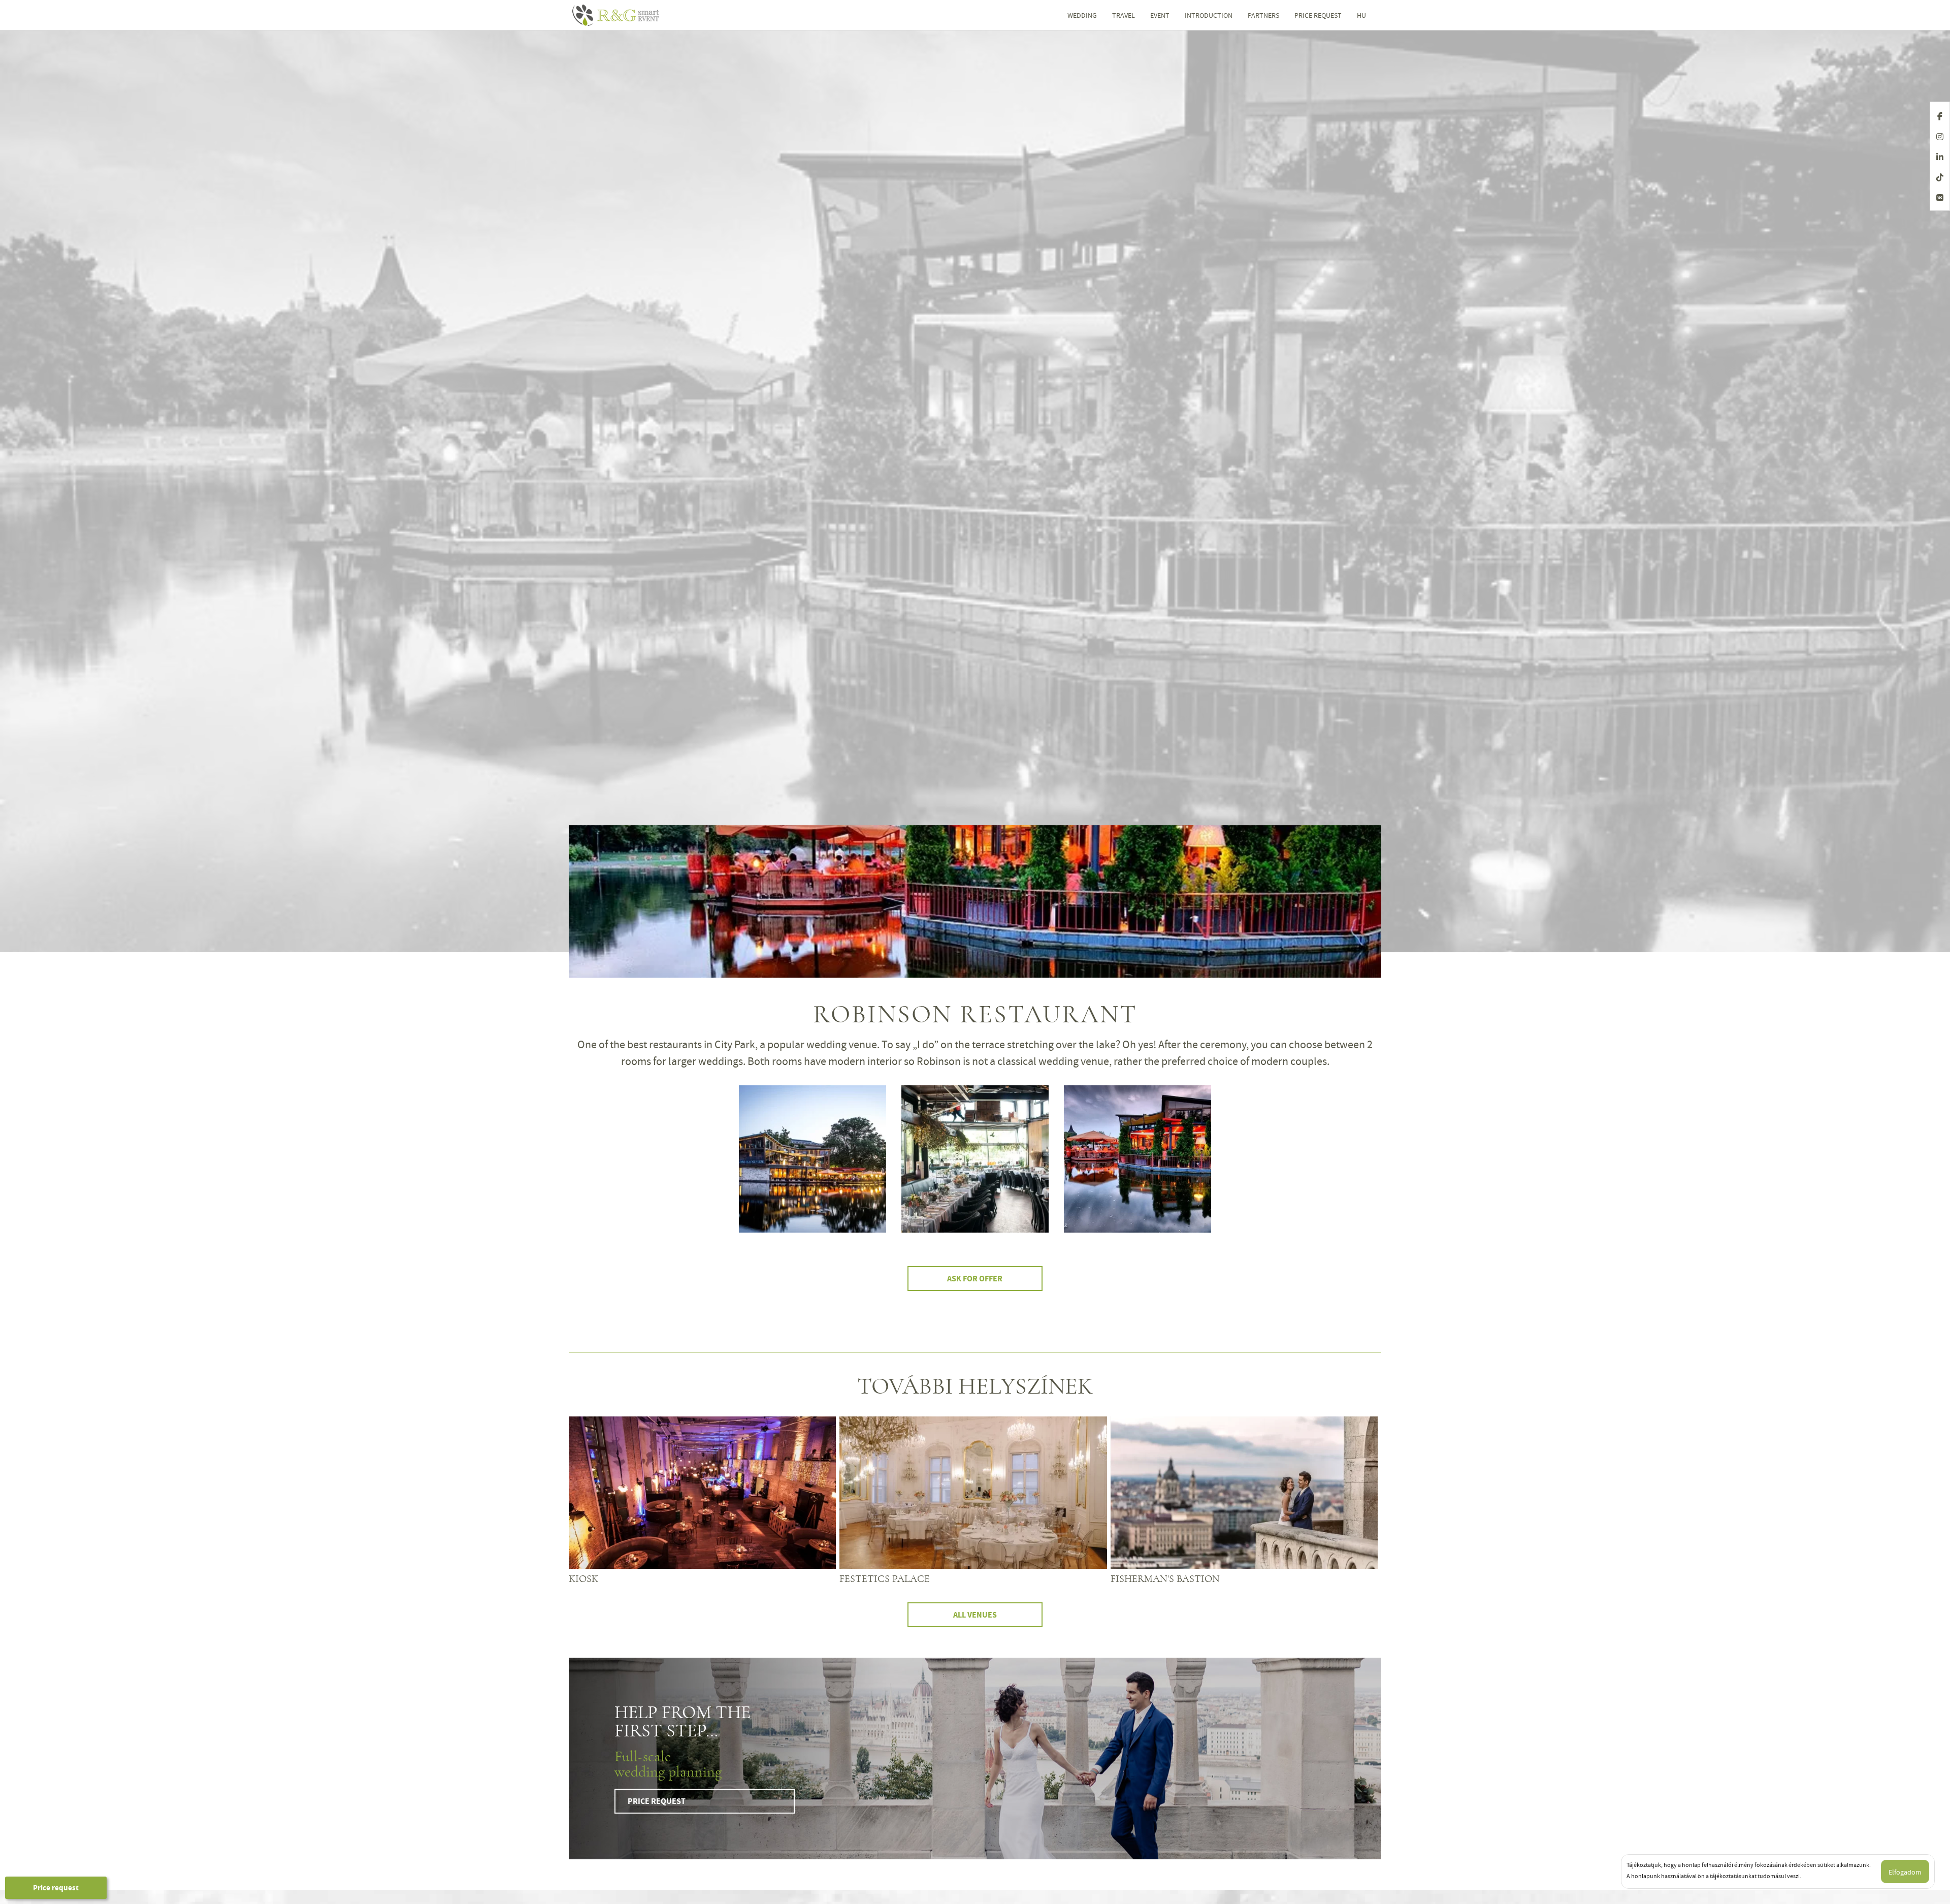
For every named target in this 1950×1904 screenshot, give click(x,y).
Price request (56, 1888)
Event (1160, 15)
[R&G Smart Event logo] (637, 15)
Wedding (1082, 15)
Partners (1263, 15)
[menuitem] (1361, 15)
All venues (975, 1615)
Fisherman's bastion (1165, 1579)
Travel (1124, 15)
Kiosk (583, 1579)
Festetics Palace (885, 1579)
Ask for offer (975, 1279)
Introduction (1209, 15)
